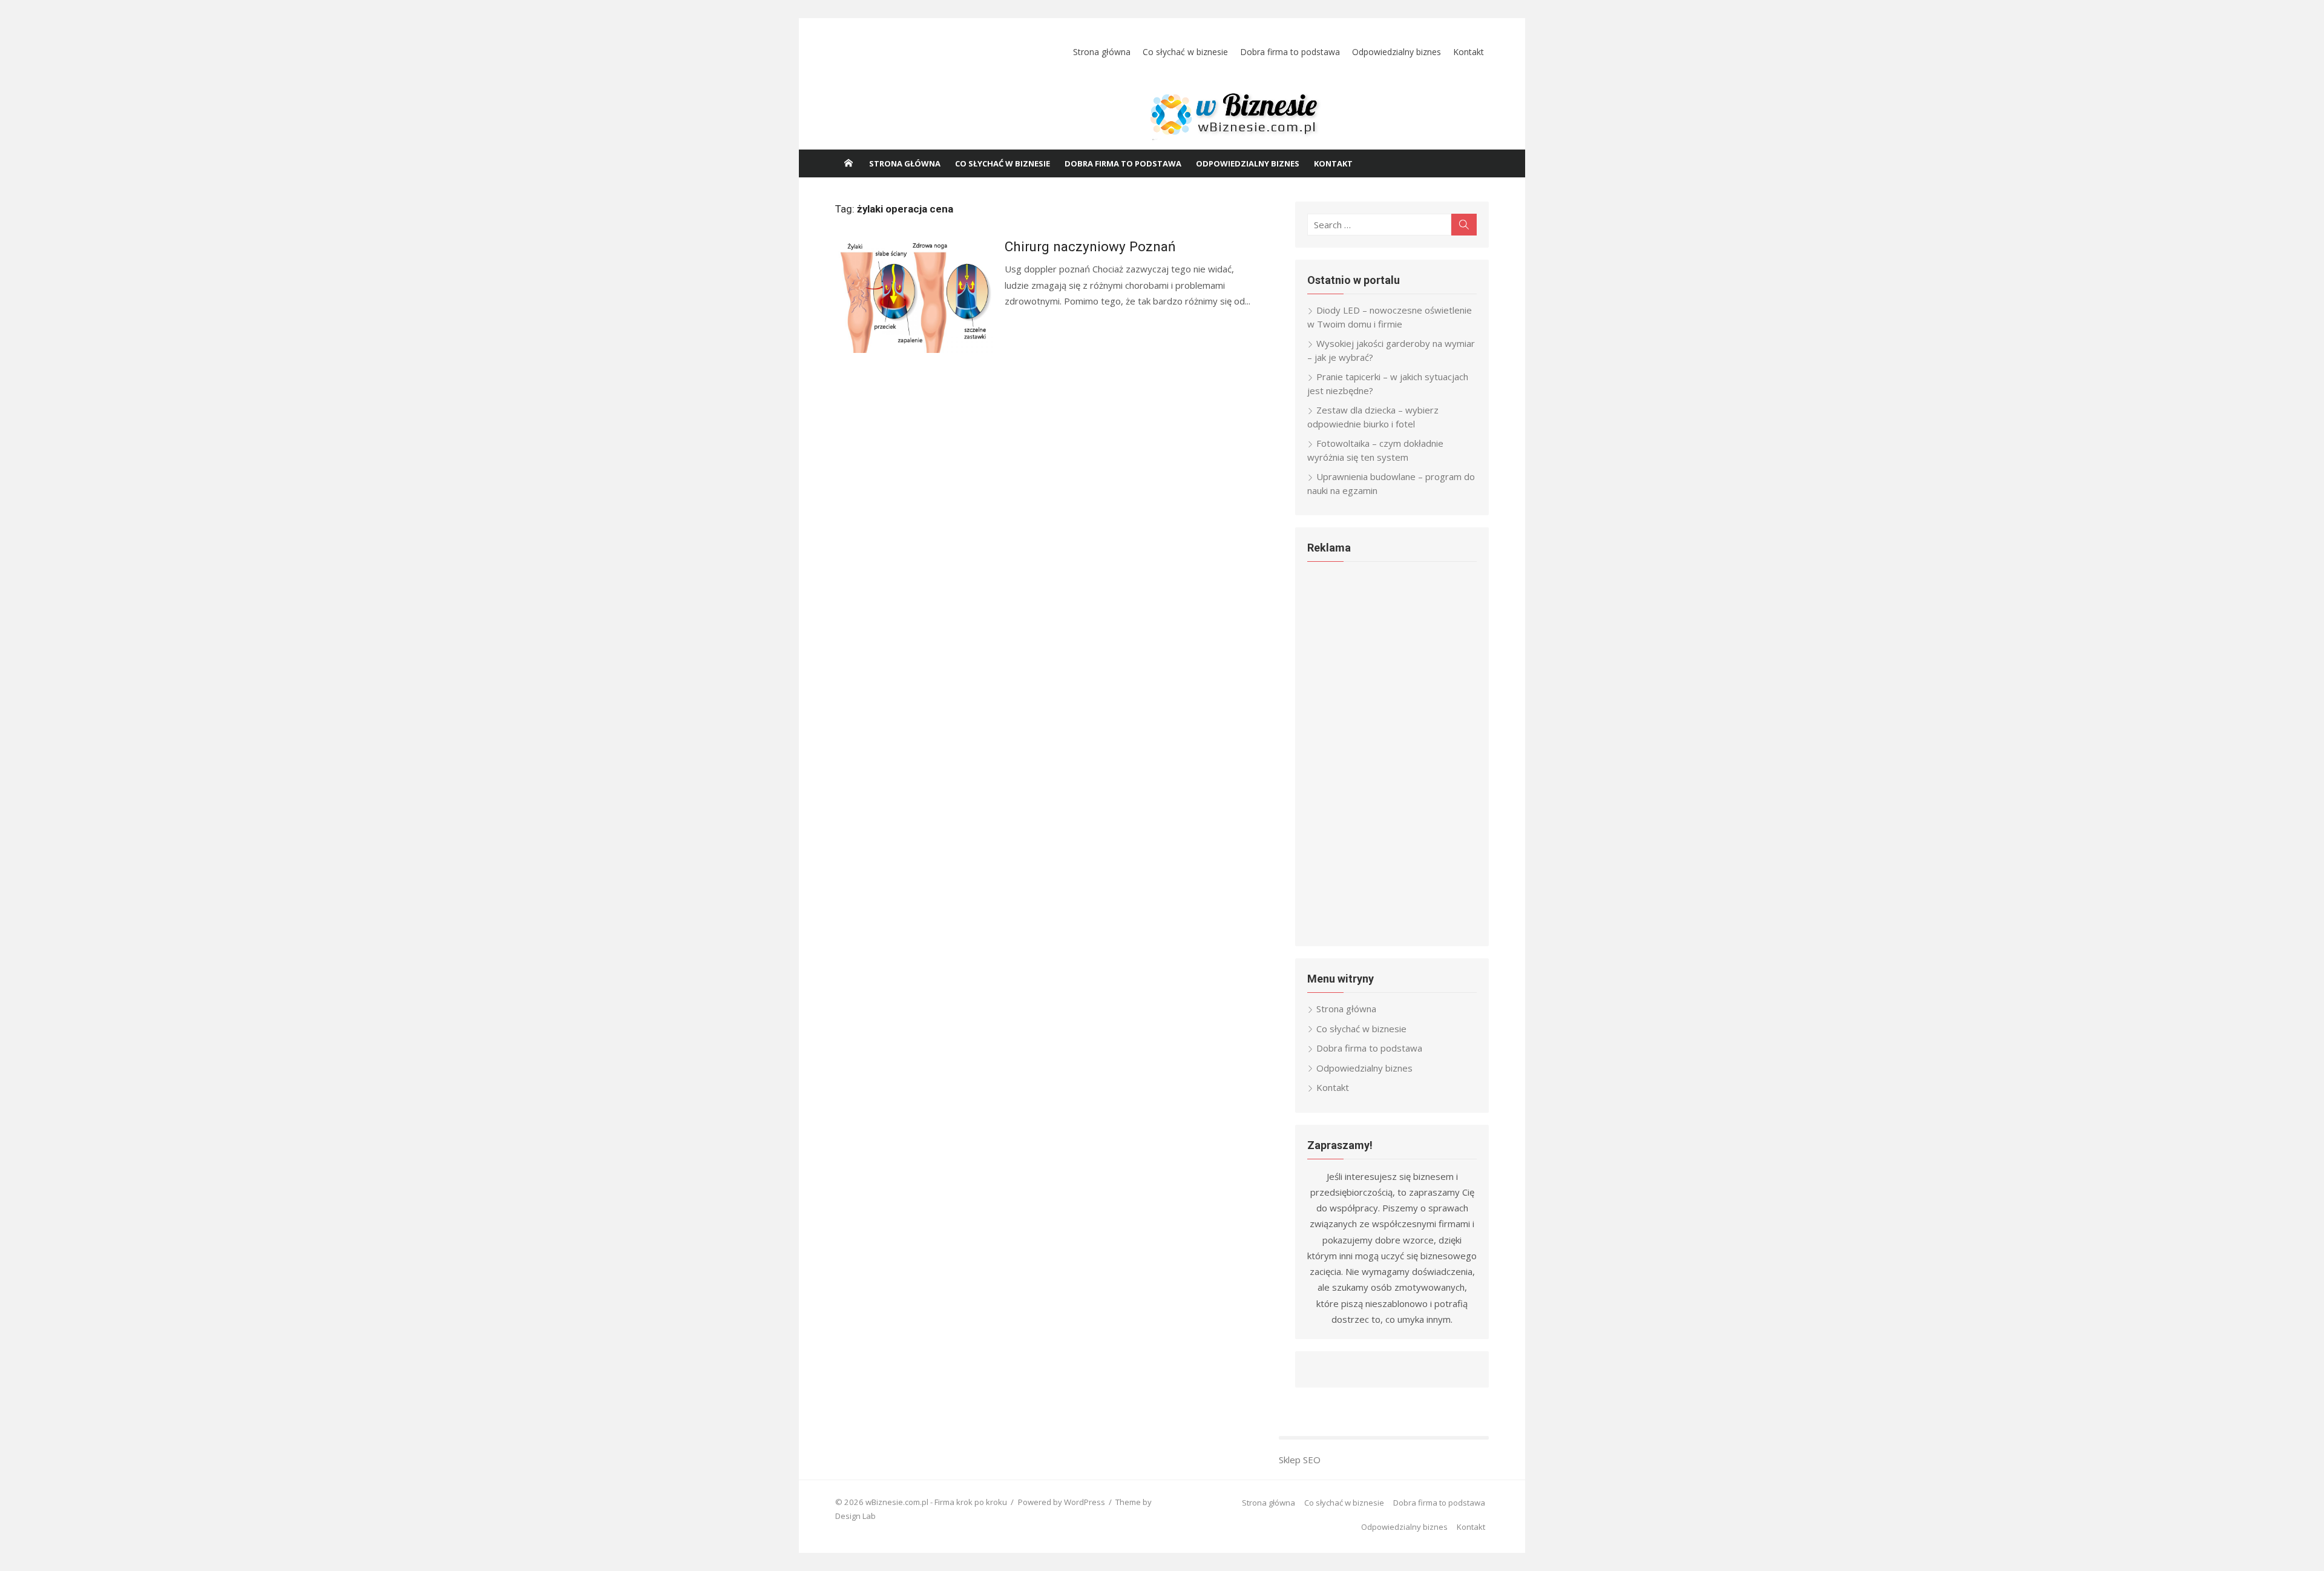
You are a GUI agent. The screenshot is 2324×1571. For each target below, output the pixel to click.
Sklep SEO (1300, 1460)
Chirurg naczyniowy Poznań (1090, 246)
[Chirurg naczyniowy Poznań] (914, 294)
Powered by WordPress (1062, 1502)
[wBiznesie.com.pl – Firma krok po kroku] (1162, 119)
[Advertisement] (1392, 753)
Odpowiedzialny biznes (1397, 52)
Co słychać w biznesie (1185, 52)
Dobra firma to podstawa (1290, 52)
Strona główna (1102, 52)
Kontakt (1469, 52)
